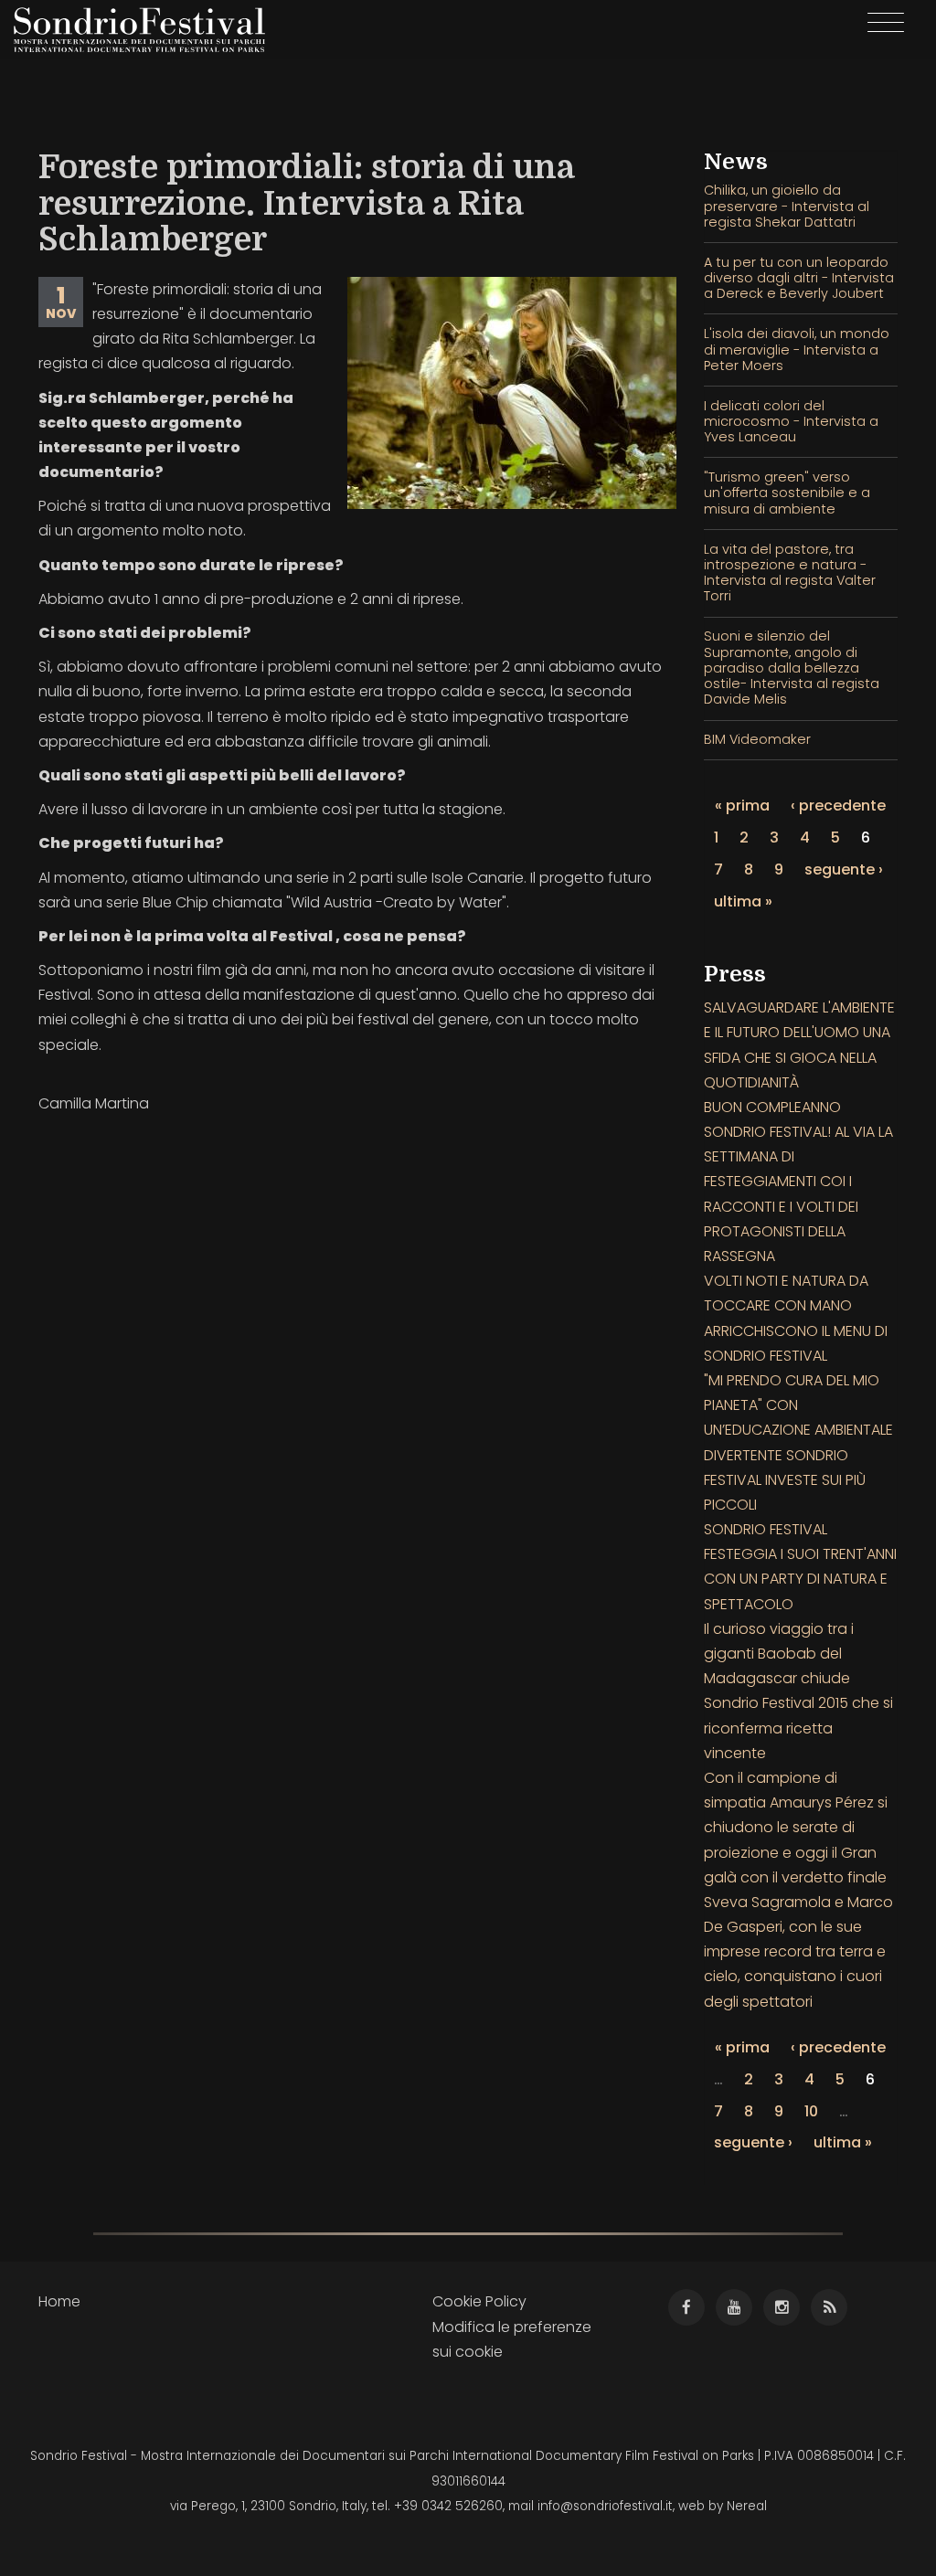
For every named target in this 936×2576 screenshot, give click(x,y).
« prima (742, 806)
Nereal (747, 2506)
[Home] (146, 30)
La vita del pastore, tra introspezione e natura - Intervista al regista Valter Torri (790, 573)
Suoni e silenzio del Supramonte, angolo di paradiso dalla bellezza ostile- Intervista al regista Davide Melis (792, 668)
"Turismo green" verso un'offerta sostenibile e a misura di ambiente (787, 493)
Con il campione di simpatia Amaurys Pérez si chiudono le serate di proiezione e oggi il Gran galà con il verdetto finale (796, 1828)
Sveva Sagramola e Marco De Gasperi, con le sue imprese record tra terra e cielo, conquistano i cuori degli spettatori (798, 1952)
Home (59, 2301)
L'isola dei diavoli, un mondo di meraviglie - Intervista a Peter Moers (797, 350)
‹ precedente (838, 806)
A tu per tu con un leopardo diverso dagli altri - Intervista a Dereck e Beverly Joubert (799, 278)
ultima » (743, 901)
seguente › (844, 869)
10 (811, 2111)
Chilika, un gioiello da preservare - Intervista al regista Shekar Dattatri (787, 206)
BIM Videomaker (757, 739)
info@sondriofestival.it (605, 2506)
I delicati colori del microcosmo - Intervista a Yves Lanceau (791, 422)
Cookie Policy (479, 2301)
